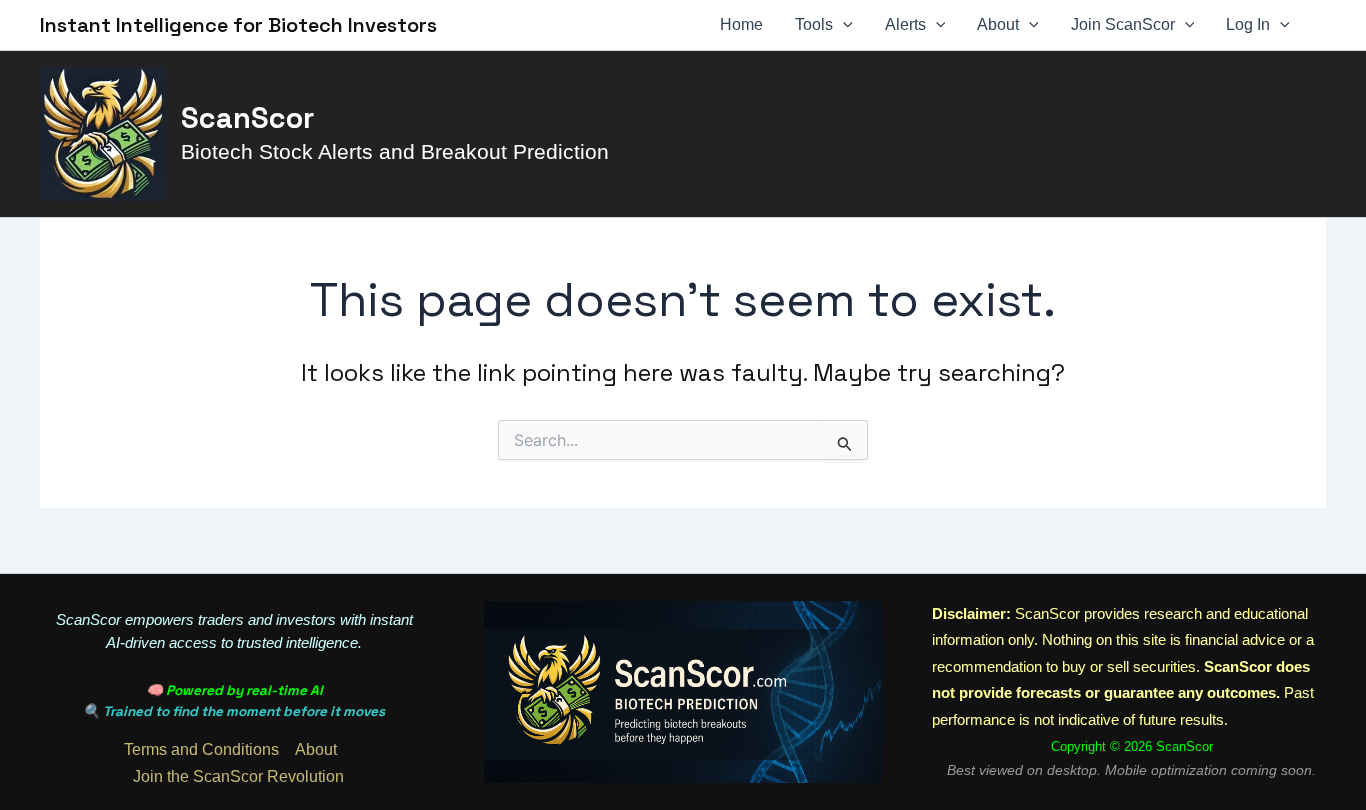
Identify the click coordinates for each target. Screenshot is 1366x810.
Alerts (905, 24)
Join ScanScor (1123, 24)
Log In (1248, 24)
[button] (843, 25)
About (998, 24)
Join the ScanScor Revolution (238, 776)
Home (741, 24)
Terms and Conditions (201, 749)
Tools (814, 24)
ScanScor (247, 118)
